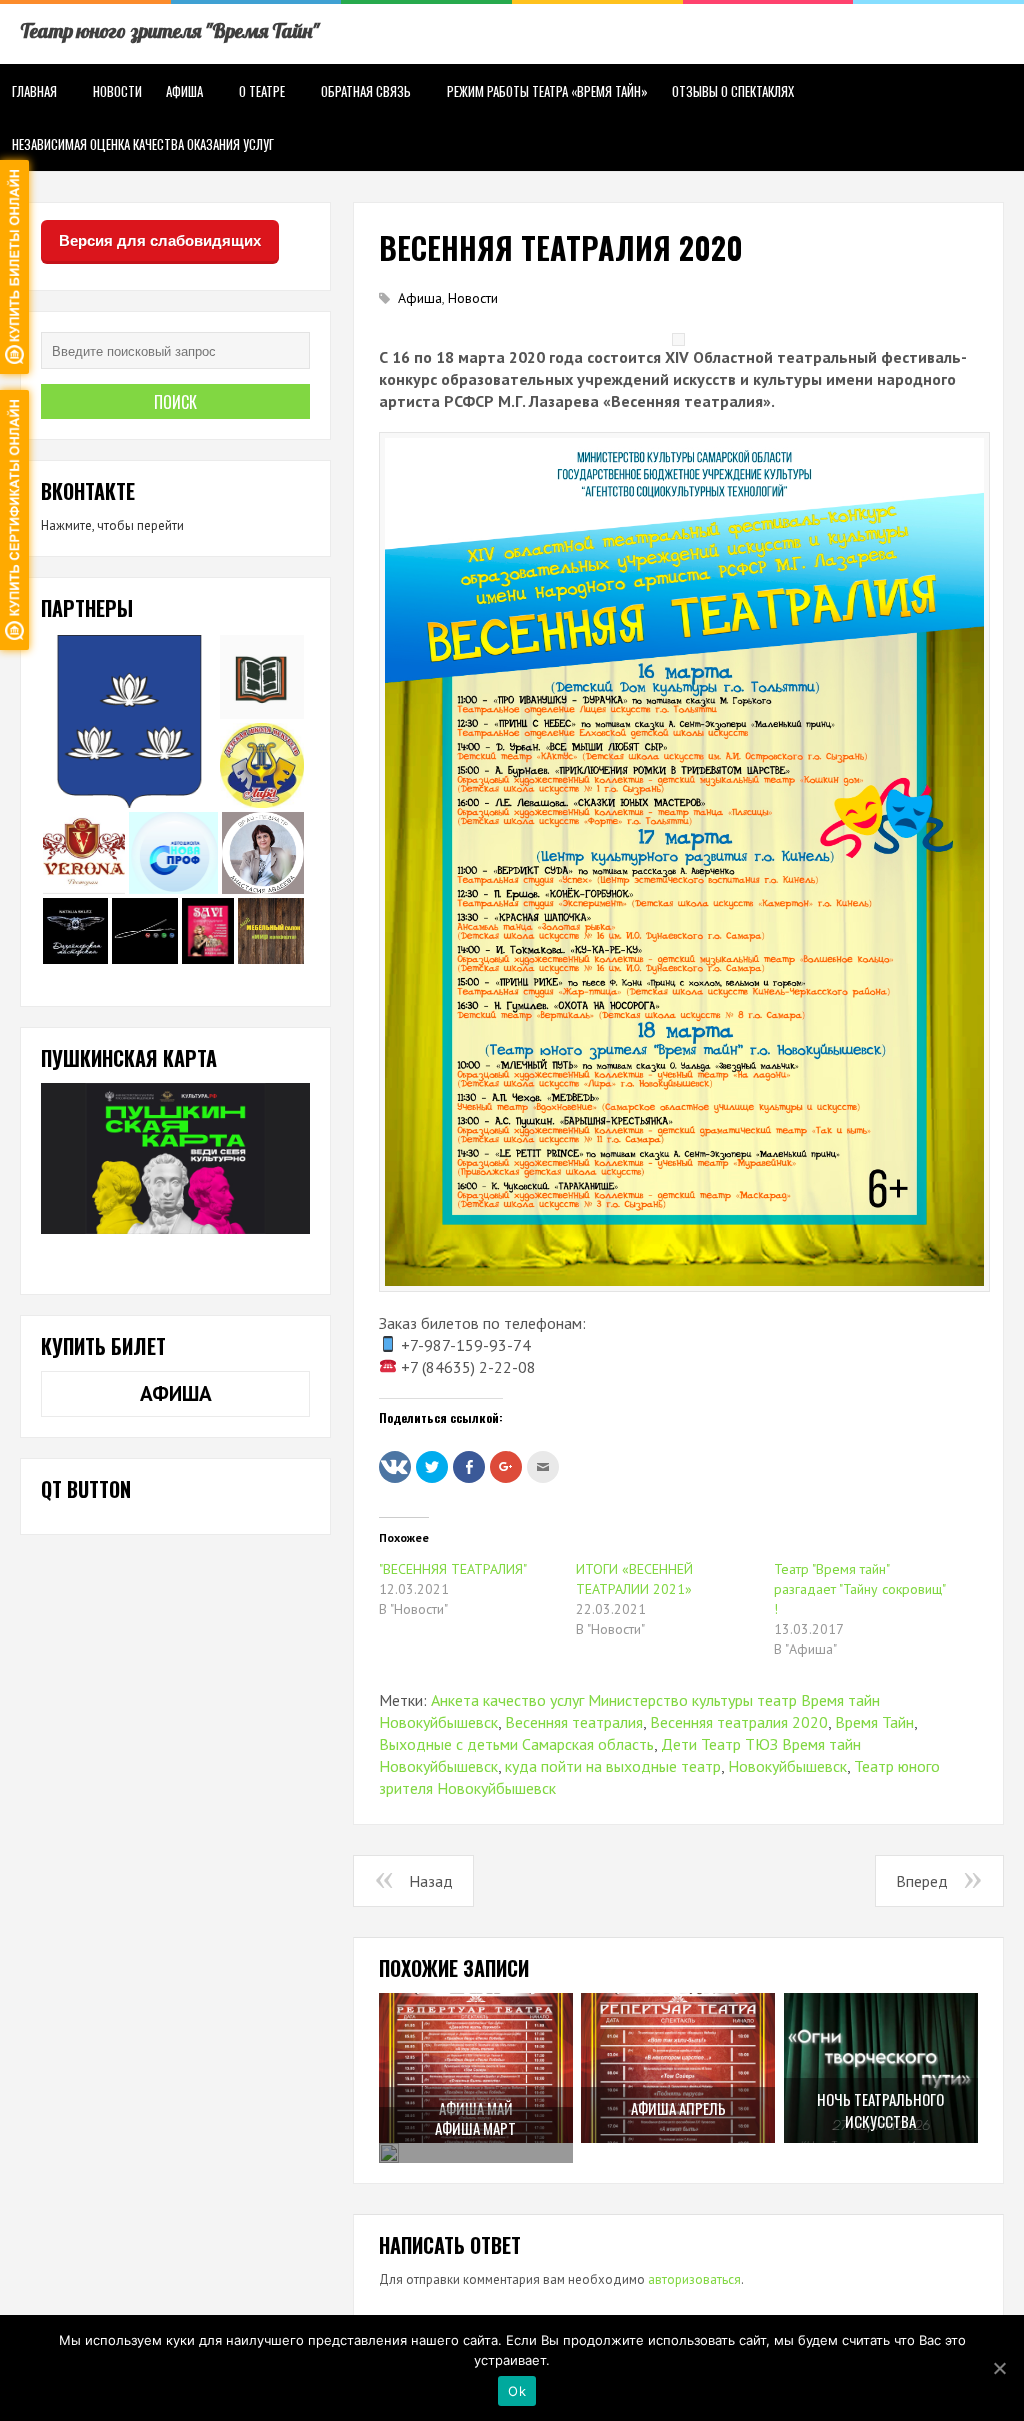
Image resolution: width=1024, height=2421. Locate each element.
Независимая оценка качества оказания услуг (143, 144)
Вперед (922, 1881)
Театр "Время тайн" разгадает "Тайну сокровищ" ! (859, 1589)
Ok (517, 2391)
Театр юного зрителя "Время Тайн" (169, 30)
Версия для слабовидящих (160, 240)
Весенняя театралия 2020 (739, 1722)
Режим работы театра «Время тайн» (547, 91)
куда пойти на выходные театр (613, 1766)
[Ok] (999, 2368)
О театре (262, 91)
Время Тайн (874, 1722)
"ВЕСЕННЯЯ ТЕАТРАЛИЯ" (453, 1569)
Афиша (184, 91)
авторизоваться (694, 2279)
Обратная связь (366, 91)
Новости (117, 91)
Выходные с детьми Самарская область (516, 1744)
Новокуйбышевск (787, 1766)
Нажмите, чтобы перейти (112, 525)
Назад (431, 1881)
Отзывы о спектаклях (733, 91)
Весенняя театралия (574, 1722)
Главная (34, 91)
